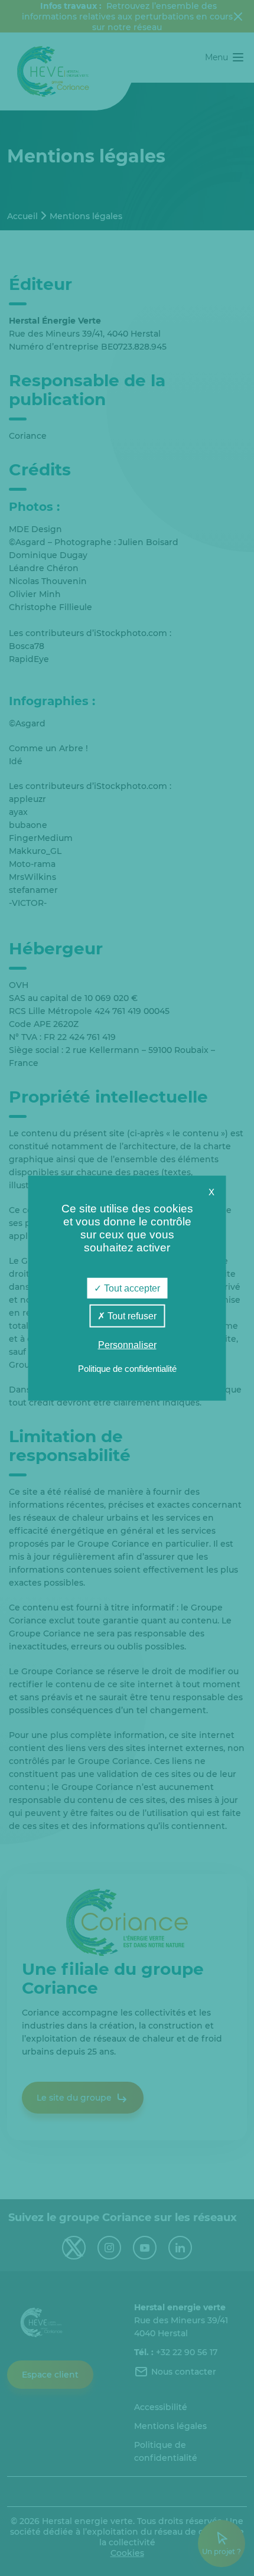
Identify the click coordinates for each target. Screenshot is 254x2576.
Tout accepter (131, 1288)
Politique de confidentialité (127, 1368)
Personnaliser (127, 1345)
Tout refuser (131, 1316)
